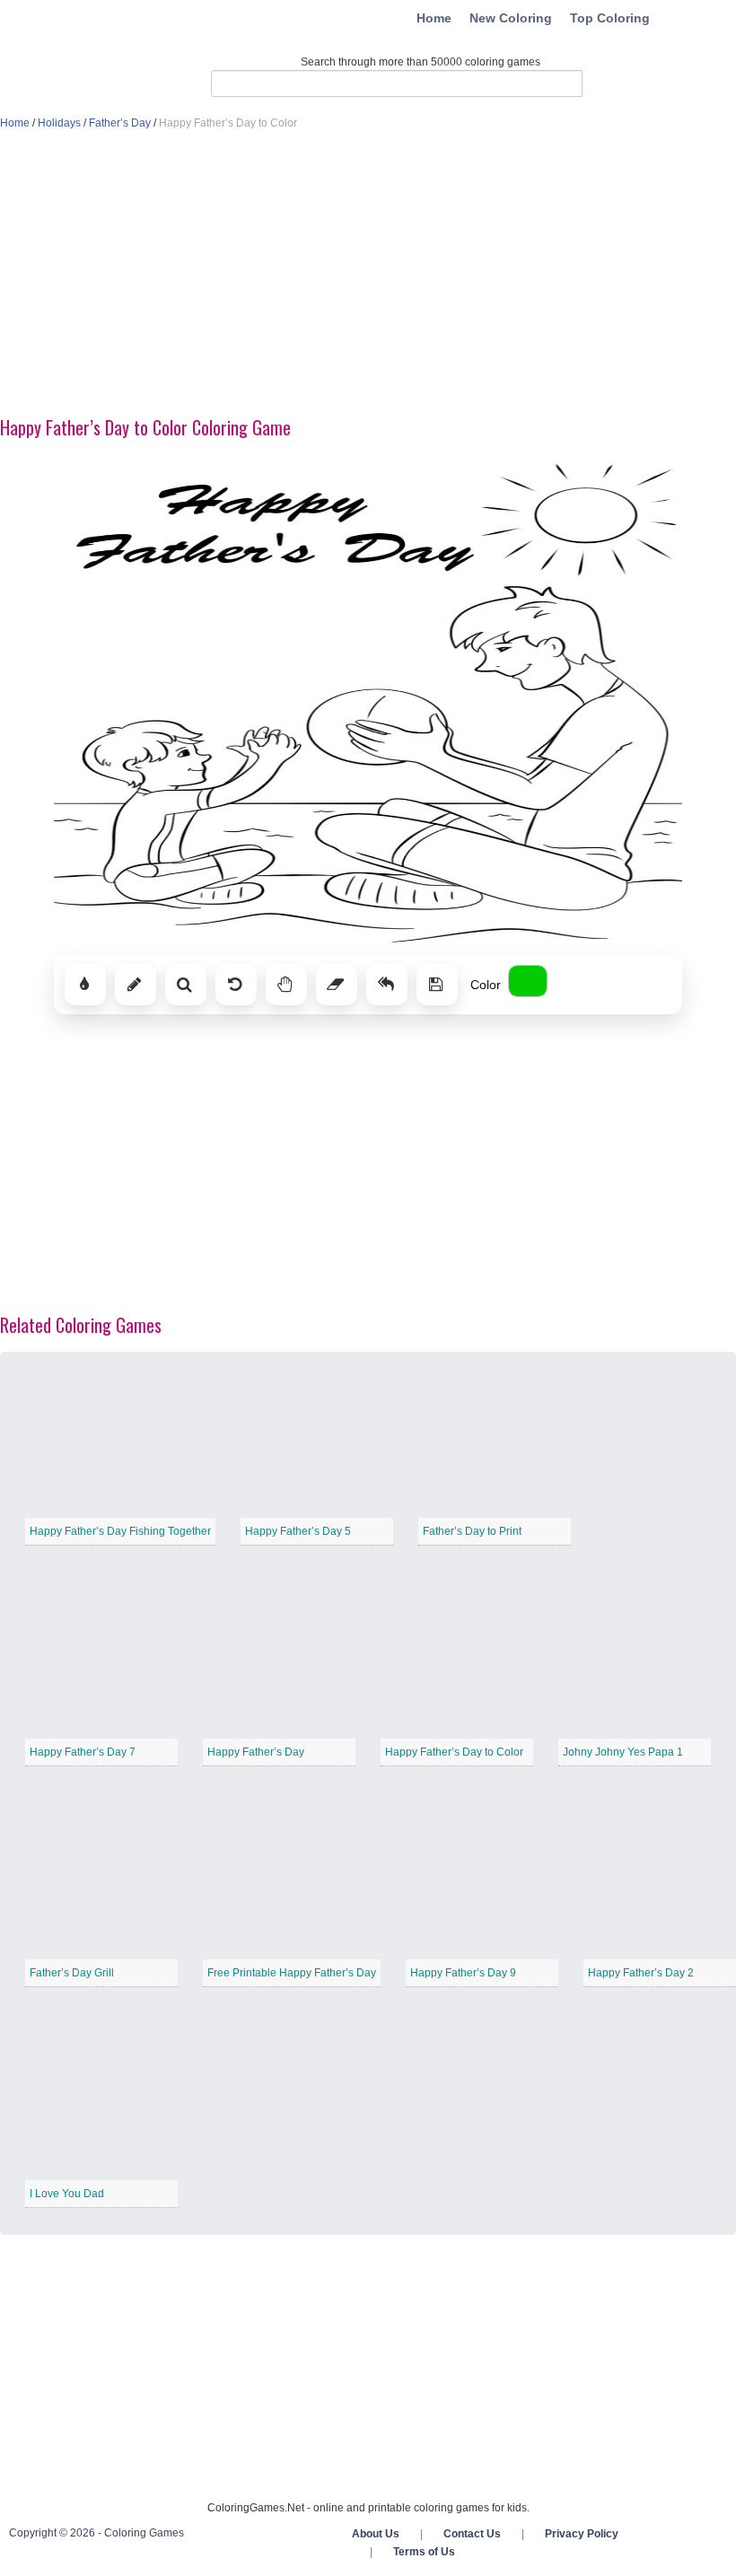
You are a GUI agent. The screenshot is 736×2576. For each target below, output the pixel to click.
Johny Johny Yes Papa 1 (623, 1752)
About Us (376, 2534)
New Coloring (511, 18)
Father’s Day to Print (472, 1531)
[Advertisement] (368, 275)
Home (434, 18)
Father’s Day (120, 123)
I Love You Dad (67, 2194)
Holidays (59, 123)
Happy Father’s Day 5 (298, 1531)
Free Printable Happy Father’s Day (292, 1973)
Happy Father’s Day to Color (454, 1752)
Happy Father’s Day (256, 1752)
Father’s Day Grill (72, 1973)
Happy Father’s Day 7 (83, 1752)
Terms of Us (424, 2552)
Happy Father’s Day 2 (641, 1973)
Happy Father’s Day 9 (463, 1973)
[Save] (437, 985)
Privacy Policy (582, 2534)
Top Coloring (610, 18)
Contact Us (472, 2534)
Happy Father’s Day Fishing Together (120, 1531)
